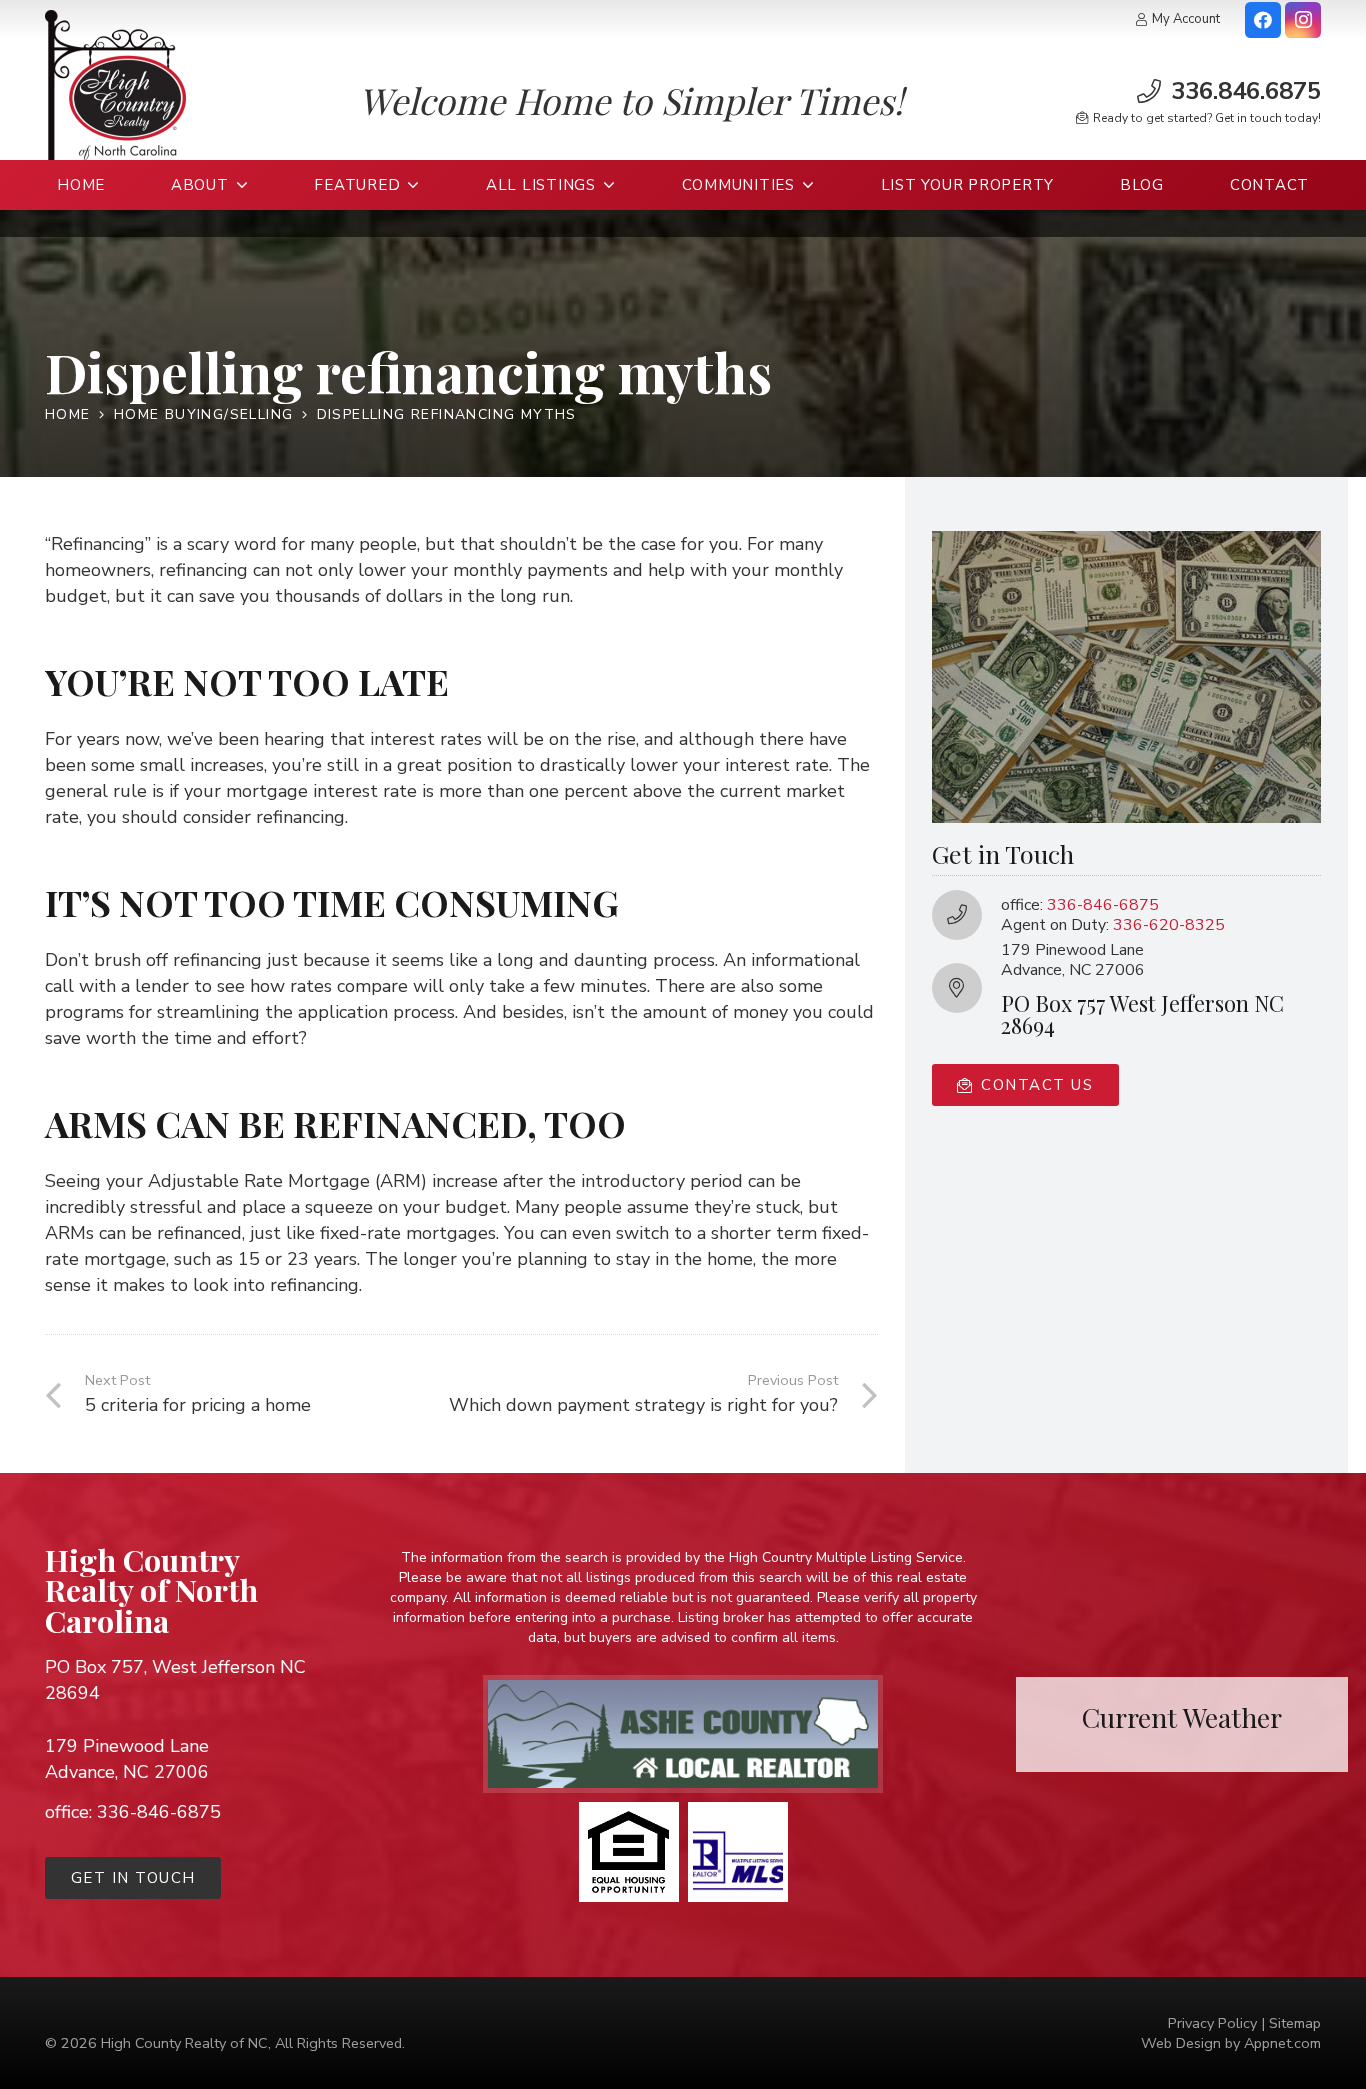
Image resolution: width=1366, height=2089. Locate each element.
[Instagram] (1303, 20)
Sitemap (1295, 2023)
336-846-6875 (1103, 904)
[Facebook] (1263, 20)
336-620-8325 (1169, 924)
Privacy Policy (1212, 2023)
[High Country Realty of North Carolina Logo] (115, 85)
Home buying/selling (204, 414)
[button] (239, 185)
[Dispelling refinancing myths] (1126, 541)
